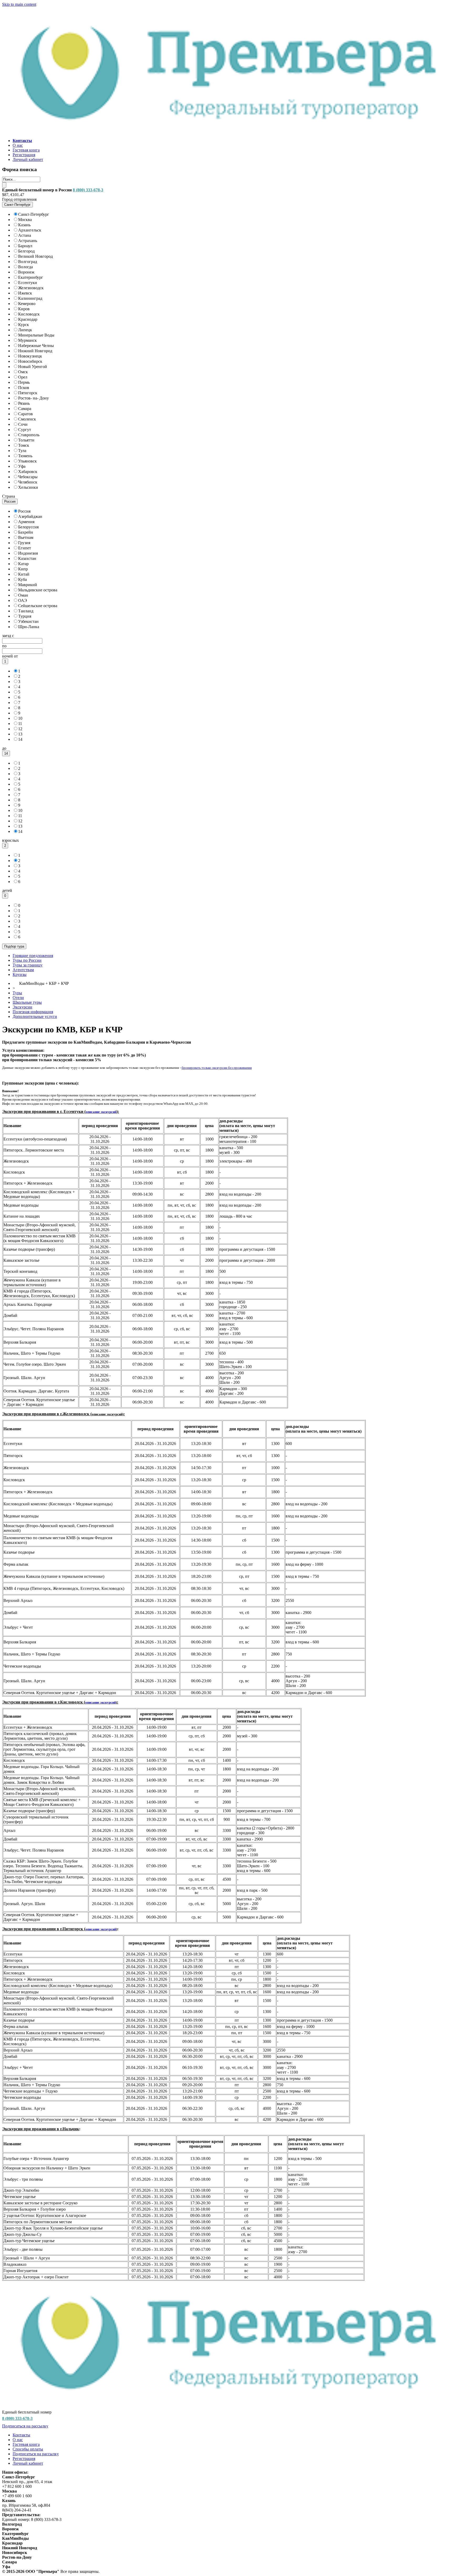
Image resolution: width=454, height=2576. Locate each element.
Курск (24, 325)
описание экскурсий (101, 1112)
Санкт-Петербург (34, 214)
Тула (22, 451)
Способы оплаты (28, 2449)
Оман (23, 595)
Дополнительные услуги (35, 1016)
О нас (18, 145)
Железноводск (31, 288)
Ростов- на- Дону (33, 398)
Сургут (25, 430)
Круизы (20, 974)
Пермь (24, 382)
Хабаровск (28, 472)
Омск (23, 372)
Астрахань (28, 241)
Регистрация (24, 155)
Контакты (21, 2435)
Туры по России (27, 960)
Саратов (25, 414)
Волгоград (28, 262)
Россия (24, 511)
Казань (24, 225)
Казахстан (27, 558)
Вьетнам (26, 537)
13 (20, 734)
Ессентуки (28, 283)
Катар (23, 564)
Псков (24, 388)
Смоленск (27, 419)
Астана (25, 235)
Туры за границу (28, 965)
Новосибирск (30, 361)
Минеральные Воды (36, 335)
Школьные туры (27, 1002)
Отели (18, 998)
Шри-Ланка (29, 627)
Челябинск (28, 482)
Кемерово (27, 304)
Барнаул (25, 246)
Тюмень (25, 456)
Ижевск (25, 293)
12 (20, 729)
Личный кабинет (28, 159)
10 (20, 718)
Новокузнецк (30, 356)
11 (20, 724)
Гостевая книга (26, 150)
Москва (25, 220)
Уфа (22, 466)
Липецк (25, 330)
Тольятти (26, 440)
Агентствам (23, 970)
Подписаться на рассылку (25, 2426)
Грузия (24, 543)
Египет (25, 548)
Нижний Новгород (35, 351)
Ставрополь (29, 435)
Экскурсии (22, 1007)
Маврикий (28, 585)
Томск (24, 445)
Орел (23, 377)
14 (20, 739)
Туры (17, 993)
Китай (24, 574)
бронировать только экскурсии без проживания (217, 1068)
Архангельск (30, 230)
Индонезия (28, 553)
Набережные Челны (36, 346)
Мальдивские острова (38, 590)
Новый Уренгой (33, 367)
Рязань (24, 403)
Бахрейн (26, 532)
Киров (24, 309)
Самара (25, 409)
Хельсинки (28, 487)
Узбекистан (28, 621)
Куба (22, 579)
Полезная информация (33, 1012)
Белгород (26, 251)
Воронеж (26, 272)
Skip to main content (19, 4)
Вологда (25, 267)
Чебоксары (28, 477)
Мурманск (27, 340)
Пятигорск (28, 393)
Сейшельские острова (38, 606)
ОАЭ (23, 600)
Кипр (23, 569)
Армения (26, 522)
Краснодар (28, 319)
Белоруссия (28, 527)
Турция (25, 616)
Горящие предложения (33, 956)
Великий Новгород (35, 256)
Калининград (30, 298)
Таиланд (26, 611)
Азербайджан (30, 516)
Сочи (23, 424)
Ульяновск (27, 461)
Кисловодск (29, 314)
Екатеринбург (31, 277)
